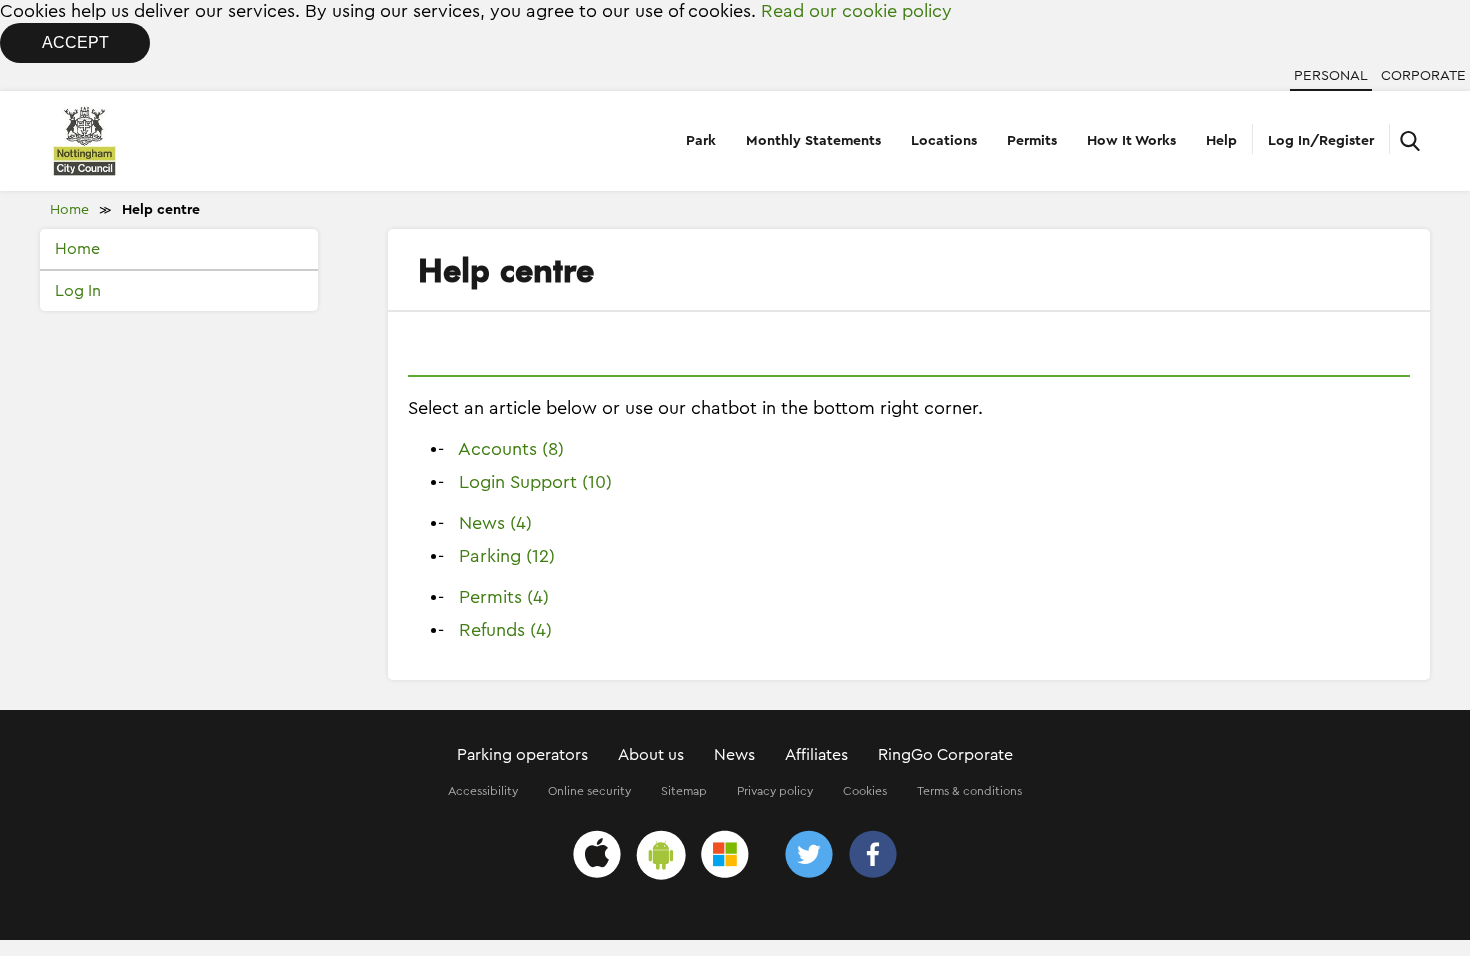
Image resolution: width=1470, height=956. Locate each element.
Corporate (1423, 76)
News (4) (495, 523)
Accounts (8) (511, 449)
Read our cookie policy (856, 11)
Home (69, 210)
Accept (75, 42)
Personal (1331, 76)
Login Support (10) (535, 482)
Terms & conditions (969, 791)
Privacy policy (775, 791)
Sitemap (684, 791)
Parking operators (522, 755)
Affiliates (816, 755)
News (734, 755)
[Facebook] (873, 857)
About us (651, 755)
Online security (589, 791)
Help (1221, 141)
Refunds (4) (505, 630)
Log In (78, 291)
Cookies (865, 791)
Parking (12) (507, 556)
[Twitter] (809, 857)
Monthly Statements (813, 141)
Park (701, 141)
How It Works (1131, 141)
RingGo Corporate (945, 755)
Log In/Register (1321, 141)
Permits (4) (504, 597)
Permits (1032, 141)
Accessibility (483, 791)
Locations (944, 141)
